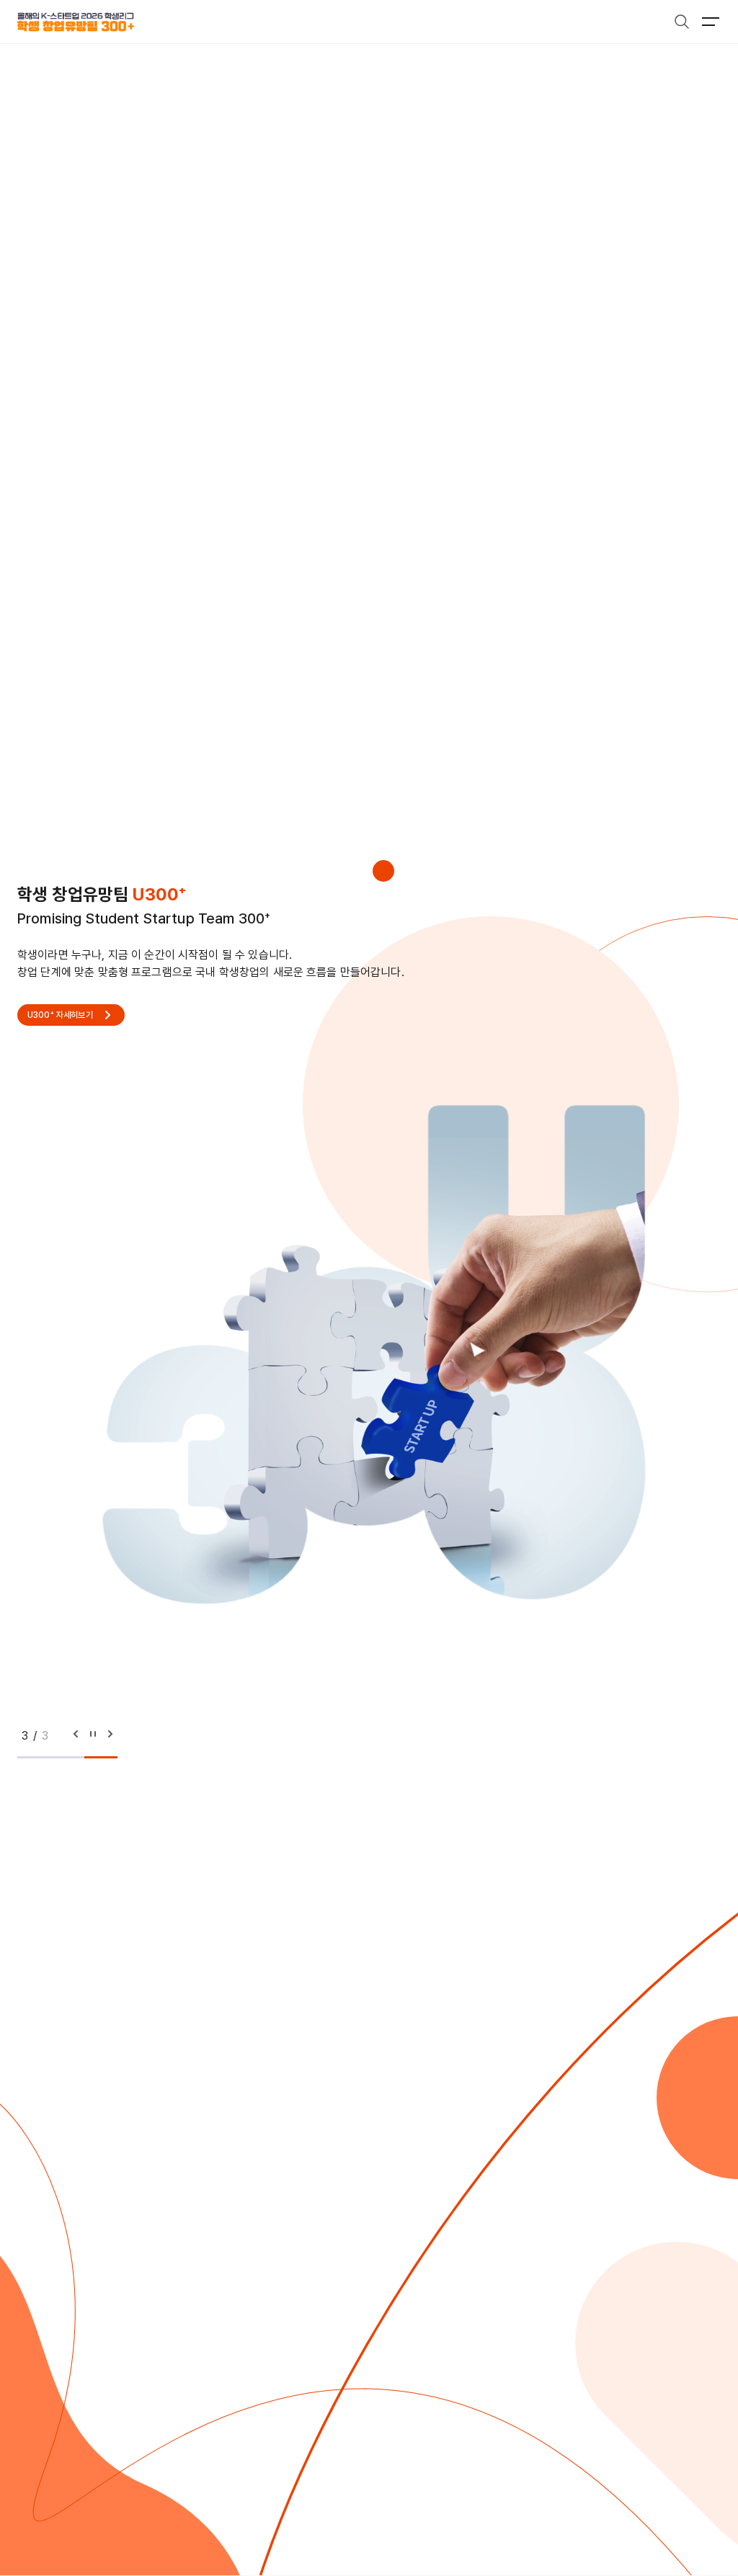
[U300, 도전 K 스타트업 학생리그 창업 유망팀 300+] (76, 22)
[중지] (93, 1736)
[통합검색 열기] (682, 22)
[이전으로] (76, 1736)
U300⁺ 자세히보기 (60, 1015)
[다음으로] (110, 1736)
